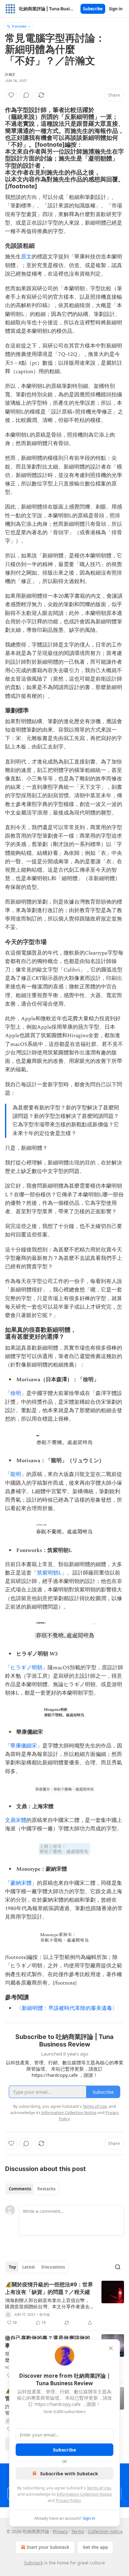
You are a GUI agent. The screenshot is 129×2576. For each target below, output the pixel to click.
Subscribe (93, 9)
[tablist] (32, 2189)
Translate (19, 26)
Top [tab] (12, 2267)
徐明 (16, 1393)
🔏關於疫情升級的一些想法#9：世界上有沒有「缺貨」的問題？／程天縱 (49, 2288)
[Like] (11, 95)
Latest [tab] (29, 2267)
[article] (64, 2304)
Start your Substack (48, 2547)
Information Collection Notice (84, 2494)
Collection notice (105, 2531)
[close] (111, 2348)
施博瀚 (91, 151)
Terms (78, 2531)
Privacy (60, 2531)
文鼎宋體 (16, 1820)
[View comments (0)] (26, 95)
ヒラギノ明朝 (26, 1668)
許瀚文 (10, 74)
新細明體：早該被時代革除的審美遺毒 (67, 2008)
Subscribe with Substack (69, 2473)
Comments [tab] (20, 2189)
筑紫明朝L (49, 1573)
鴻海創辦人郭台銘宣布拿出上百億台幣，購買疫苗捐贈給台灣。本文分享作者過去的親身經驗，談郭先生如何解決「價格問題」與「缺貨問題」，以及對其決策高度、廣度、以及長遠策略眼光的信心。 (47, 2303)
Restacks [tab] (46, 2189)
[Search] (118, 2267)
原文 (26, 257)
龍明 (16, 1474)
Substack (34, 2563)
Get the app (95, 2547)
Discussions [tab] (53, 2267)
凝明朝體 (100, 158)
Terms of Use (99, 2488)
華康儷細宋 (24, 1746)
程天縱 (45, 2315)
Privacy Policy (68, 2500)
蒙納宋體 (21, 1883)
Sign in (116, 9)
